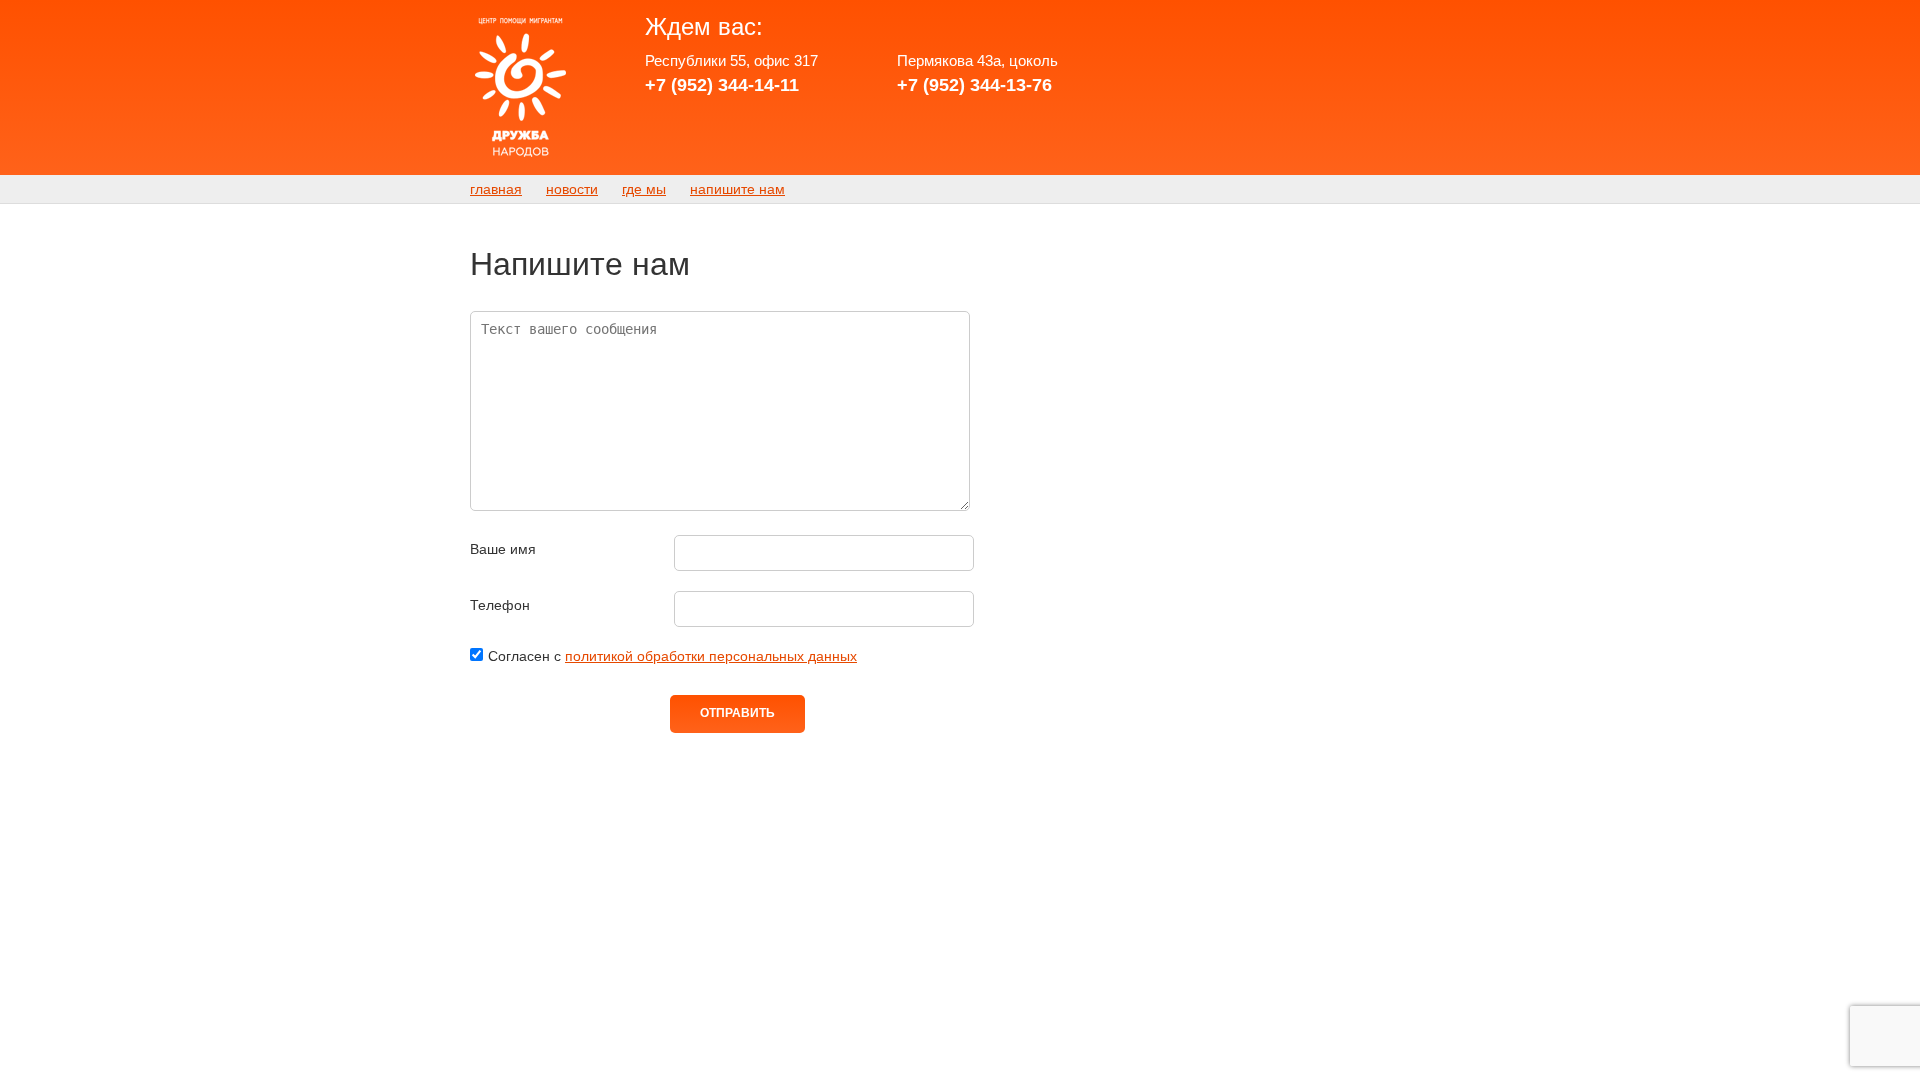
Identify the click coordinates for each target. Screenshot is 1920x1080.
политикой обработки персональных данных (711, 656)
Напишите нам (737, 189)
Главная (496, 189)
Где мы (644, 189)
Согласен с (672, 656)
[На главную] (520, 87)
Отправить (737, 713)
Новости (572, 189)
